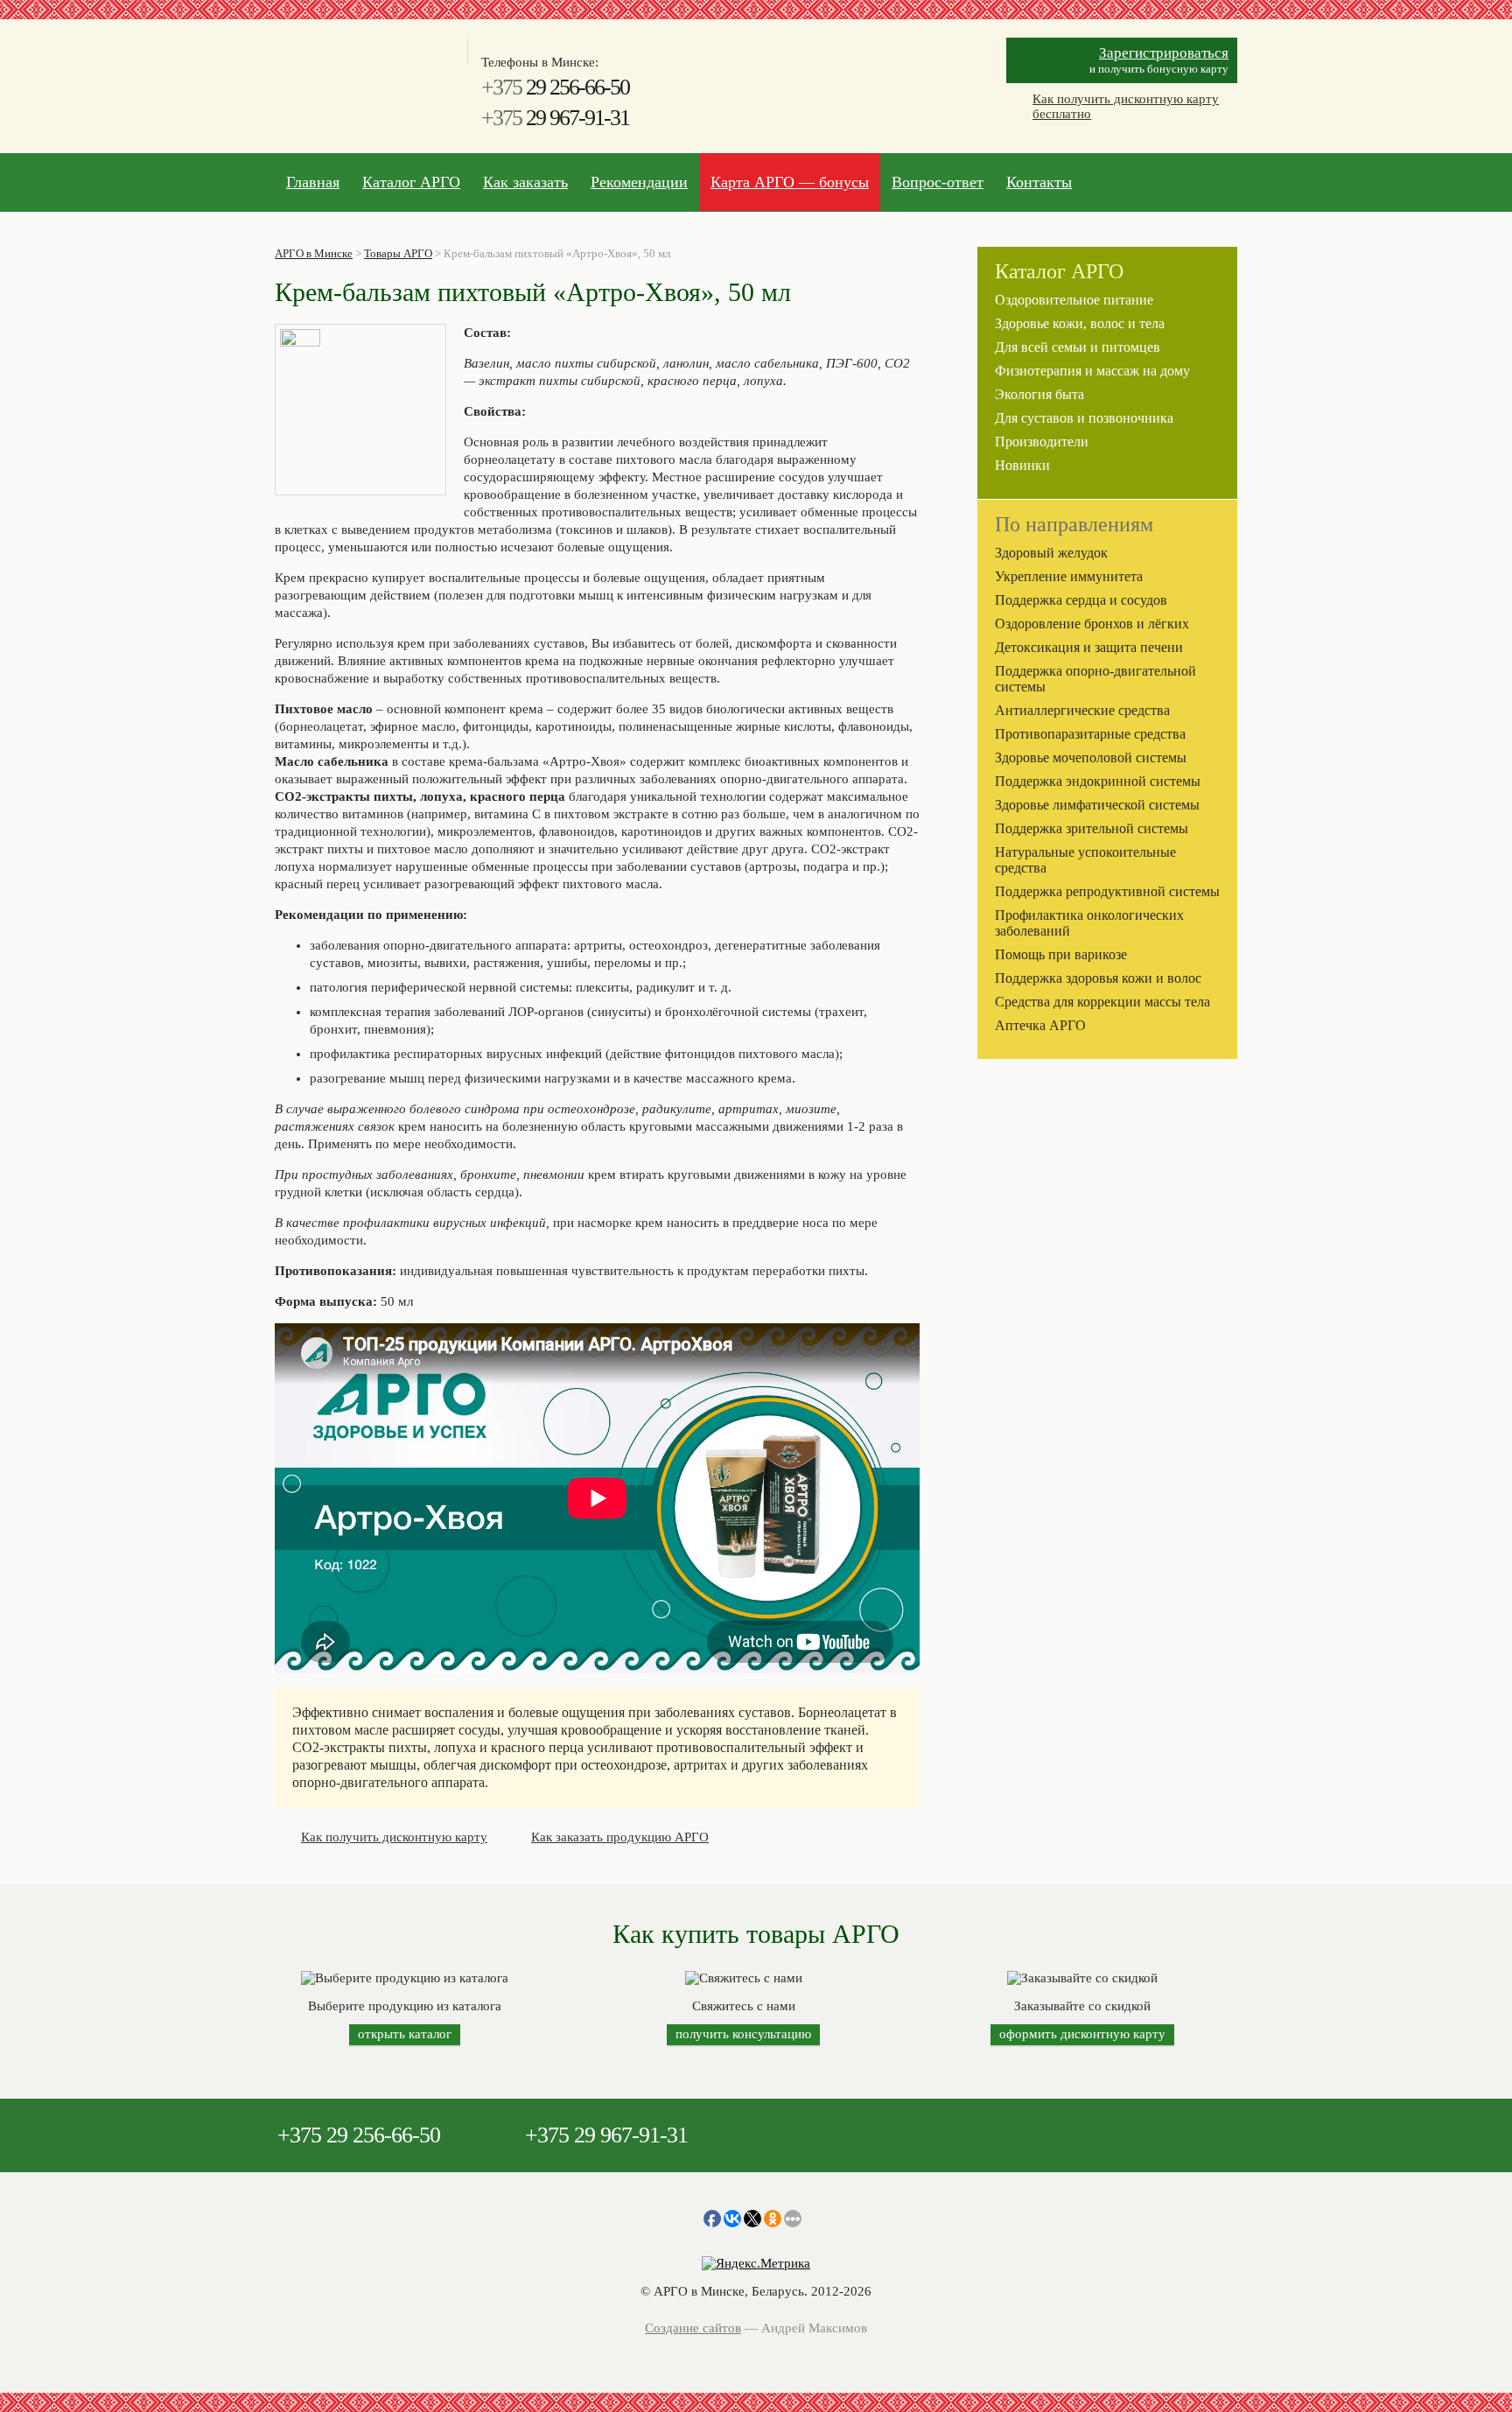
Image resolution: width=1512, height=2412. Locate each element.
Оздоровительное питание (1074, 300)
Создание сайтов (693, 2328)
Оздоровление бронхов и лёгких (1092, 624)
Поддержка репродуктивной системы (1107, 891)
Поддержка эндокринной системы (1098, 781)
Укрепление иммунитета (1069, 576)
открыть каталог (405, 2034)
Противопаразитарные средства (1090, 734)
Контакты (1039, 182)
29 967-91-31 (555, 118)
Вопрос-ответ (938, 182)
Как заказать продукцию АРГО (620, 1837)
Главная (313, 182)
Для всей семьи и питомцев (1078, 347)
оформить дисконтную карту (1082, 2034)
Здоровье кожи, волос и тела (1080, 323)
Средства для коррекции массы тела (1102, 1002)
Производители (1042, 442)
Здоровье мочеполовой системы (1091, 757)
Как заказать (525, 182)
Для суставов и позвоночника (1084, 418)
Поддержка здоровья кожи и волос (1098, 978)
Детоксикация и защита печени (1089, 647)
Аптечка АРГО (1040, 1025)
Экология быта (1039, 394)
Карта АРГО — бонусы (790, 182)
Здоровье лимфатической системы (1097, 805)
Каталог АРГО (411, 182)
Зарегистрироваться (1164, 53)
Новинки (1022, 465)
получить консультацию (743, 2034)
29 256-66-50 (555, 87)
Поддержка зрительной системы (1092, 828)
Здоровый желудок (1051, 553)
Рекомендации (639, 182)
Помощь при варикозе (1061, 954)
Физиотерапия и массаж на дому (1092, 371)
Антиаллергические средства (1082, 710)
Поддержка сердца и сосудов (1081, 600)
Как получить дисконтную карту (394, 1837)
